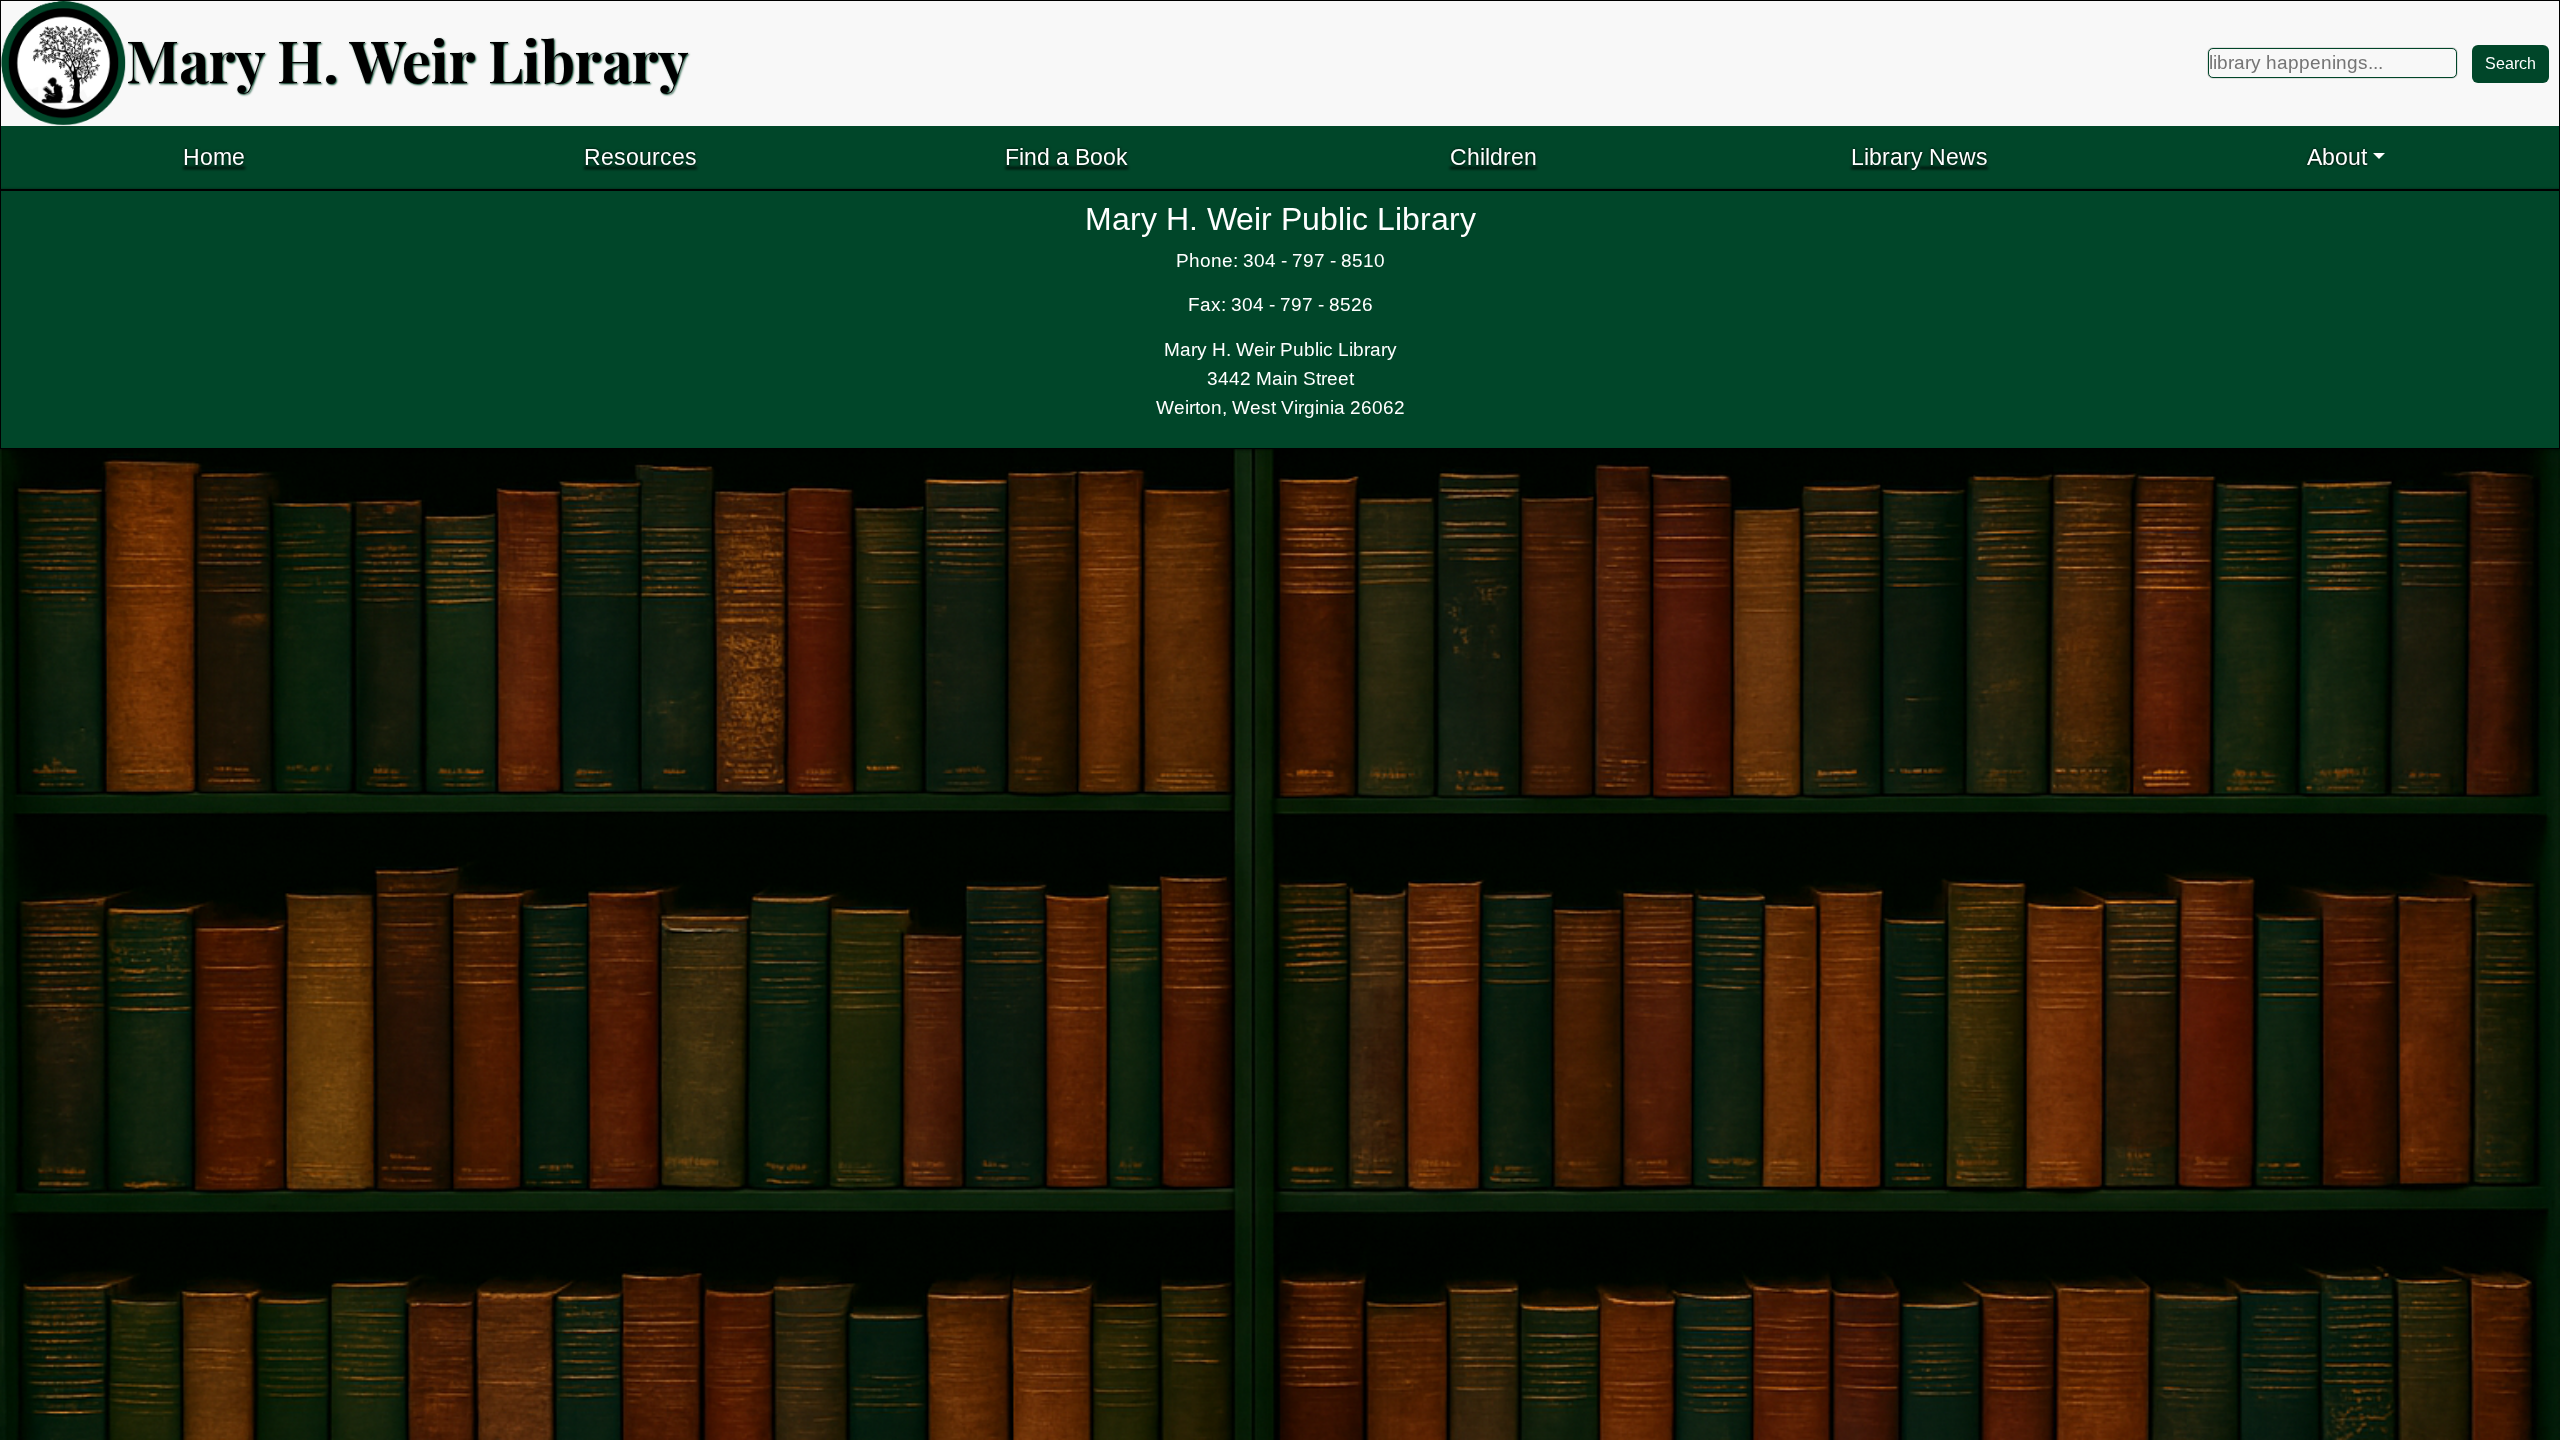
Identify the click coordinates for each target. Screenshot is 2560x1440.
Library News (1919, 157)
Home (214, 157)
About (2337, 157)
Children (1493, 157)
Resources (640, 157)
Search (2510, 63)
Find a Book (1066, 157)
